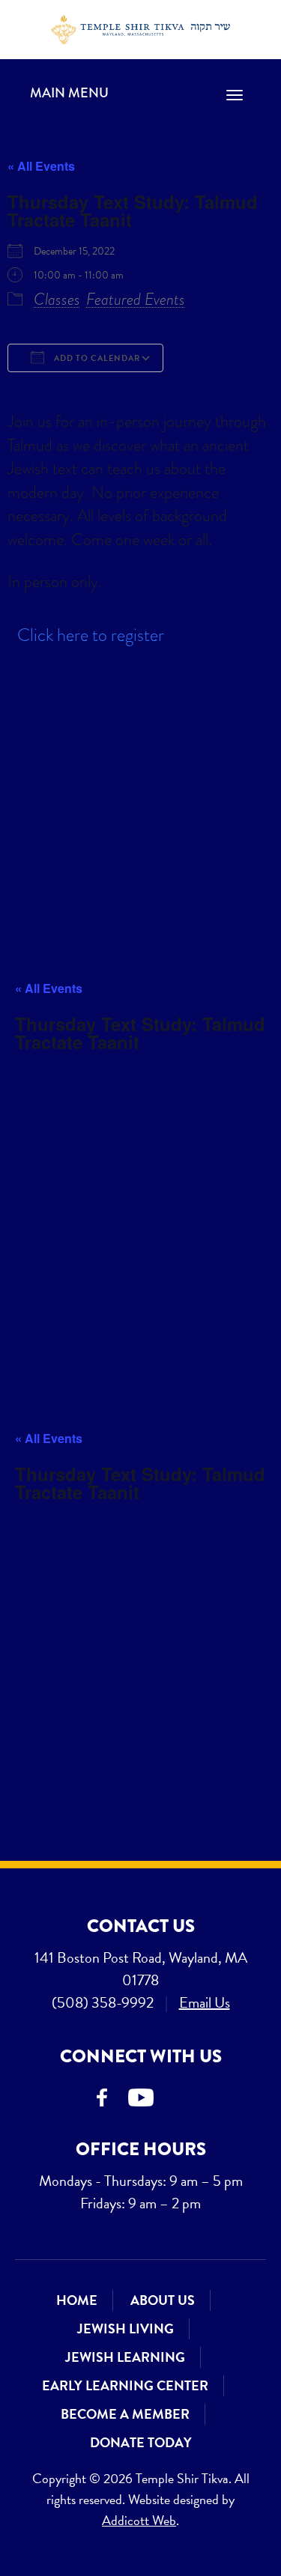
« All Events (41, 166)
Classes (57, 299)
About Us (163, 2300)
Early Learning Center (125, 2385)
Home (77, 2300)
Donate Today (141, 2442)
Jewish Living (126, 2329)
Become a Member (125, 2414)
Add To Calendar (96, 358)
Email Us (205, 2002)
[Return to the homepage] (140, 30)
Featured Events (136, 299)
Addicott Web (139, 2520)
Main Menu (69, 93)
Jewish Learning (125, 2357)
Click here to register (91, 635)
